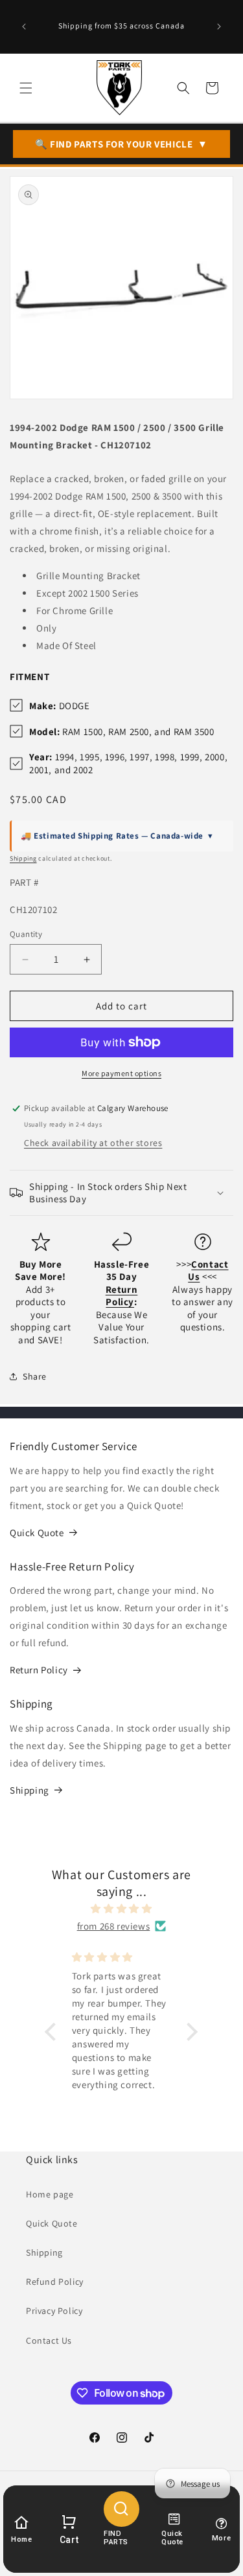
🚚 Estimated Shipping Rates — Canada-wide (117, 836)
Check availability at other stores (93, 1143)
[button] (26, 88)
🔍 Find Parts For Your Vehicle (121, 144)
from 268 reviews (114, 1926)
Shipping (23, 858)
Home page (50, 2194)
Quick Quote (37, 1533)
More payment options (121, 1073)
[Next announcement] (219, 27)
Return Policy (39, 1670)
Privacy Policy (54, 2311)
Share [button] (35, 1376)
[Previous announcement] (24, 27)
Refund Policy (55, 2282)
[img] (121, 1909)
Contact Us (49, 2340)
